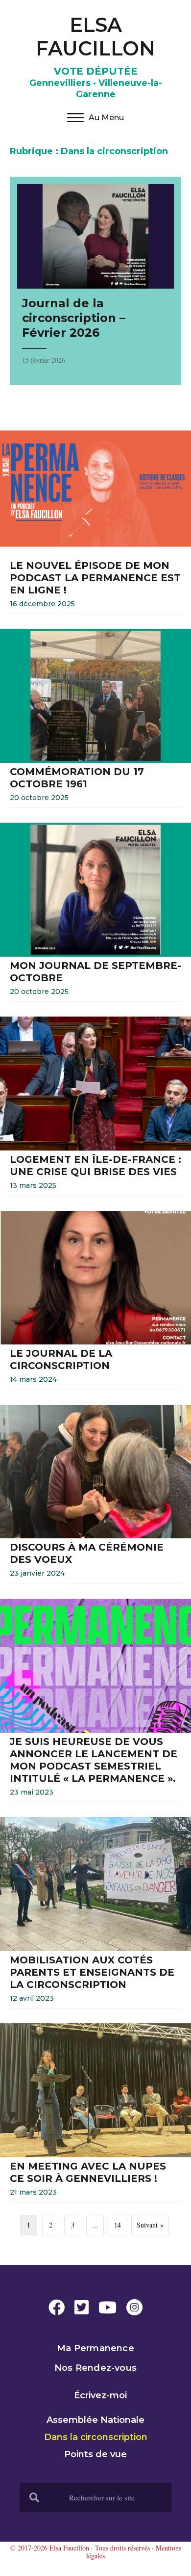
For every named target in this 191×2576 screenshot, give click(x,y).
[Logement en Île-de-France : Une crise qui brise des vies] (95, 1109)
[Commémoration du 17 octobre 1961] (95, 721)
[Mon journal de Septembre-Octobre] (95, 915)
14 (118, 2225)
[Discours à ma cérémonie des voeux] (95, 1497)
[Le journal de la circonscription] (95, 1303)
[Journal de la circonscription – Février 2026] (95, 281)
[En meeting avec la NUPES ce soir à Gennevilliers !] (95, 2115)
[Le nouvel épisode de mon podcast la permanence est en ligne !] (95, 521)
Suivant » (150, 2225)
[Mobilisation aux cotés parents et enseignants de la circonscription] (95, 1915)
